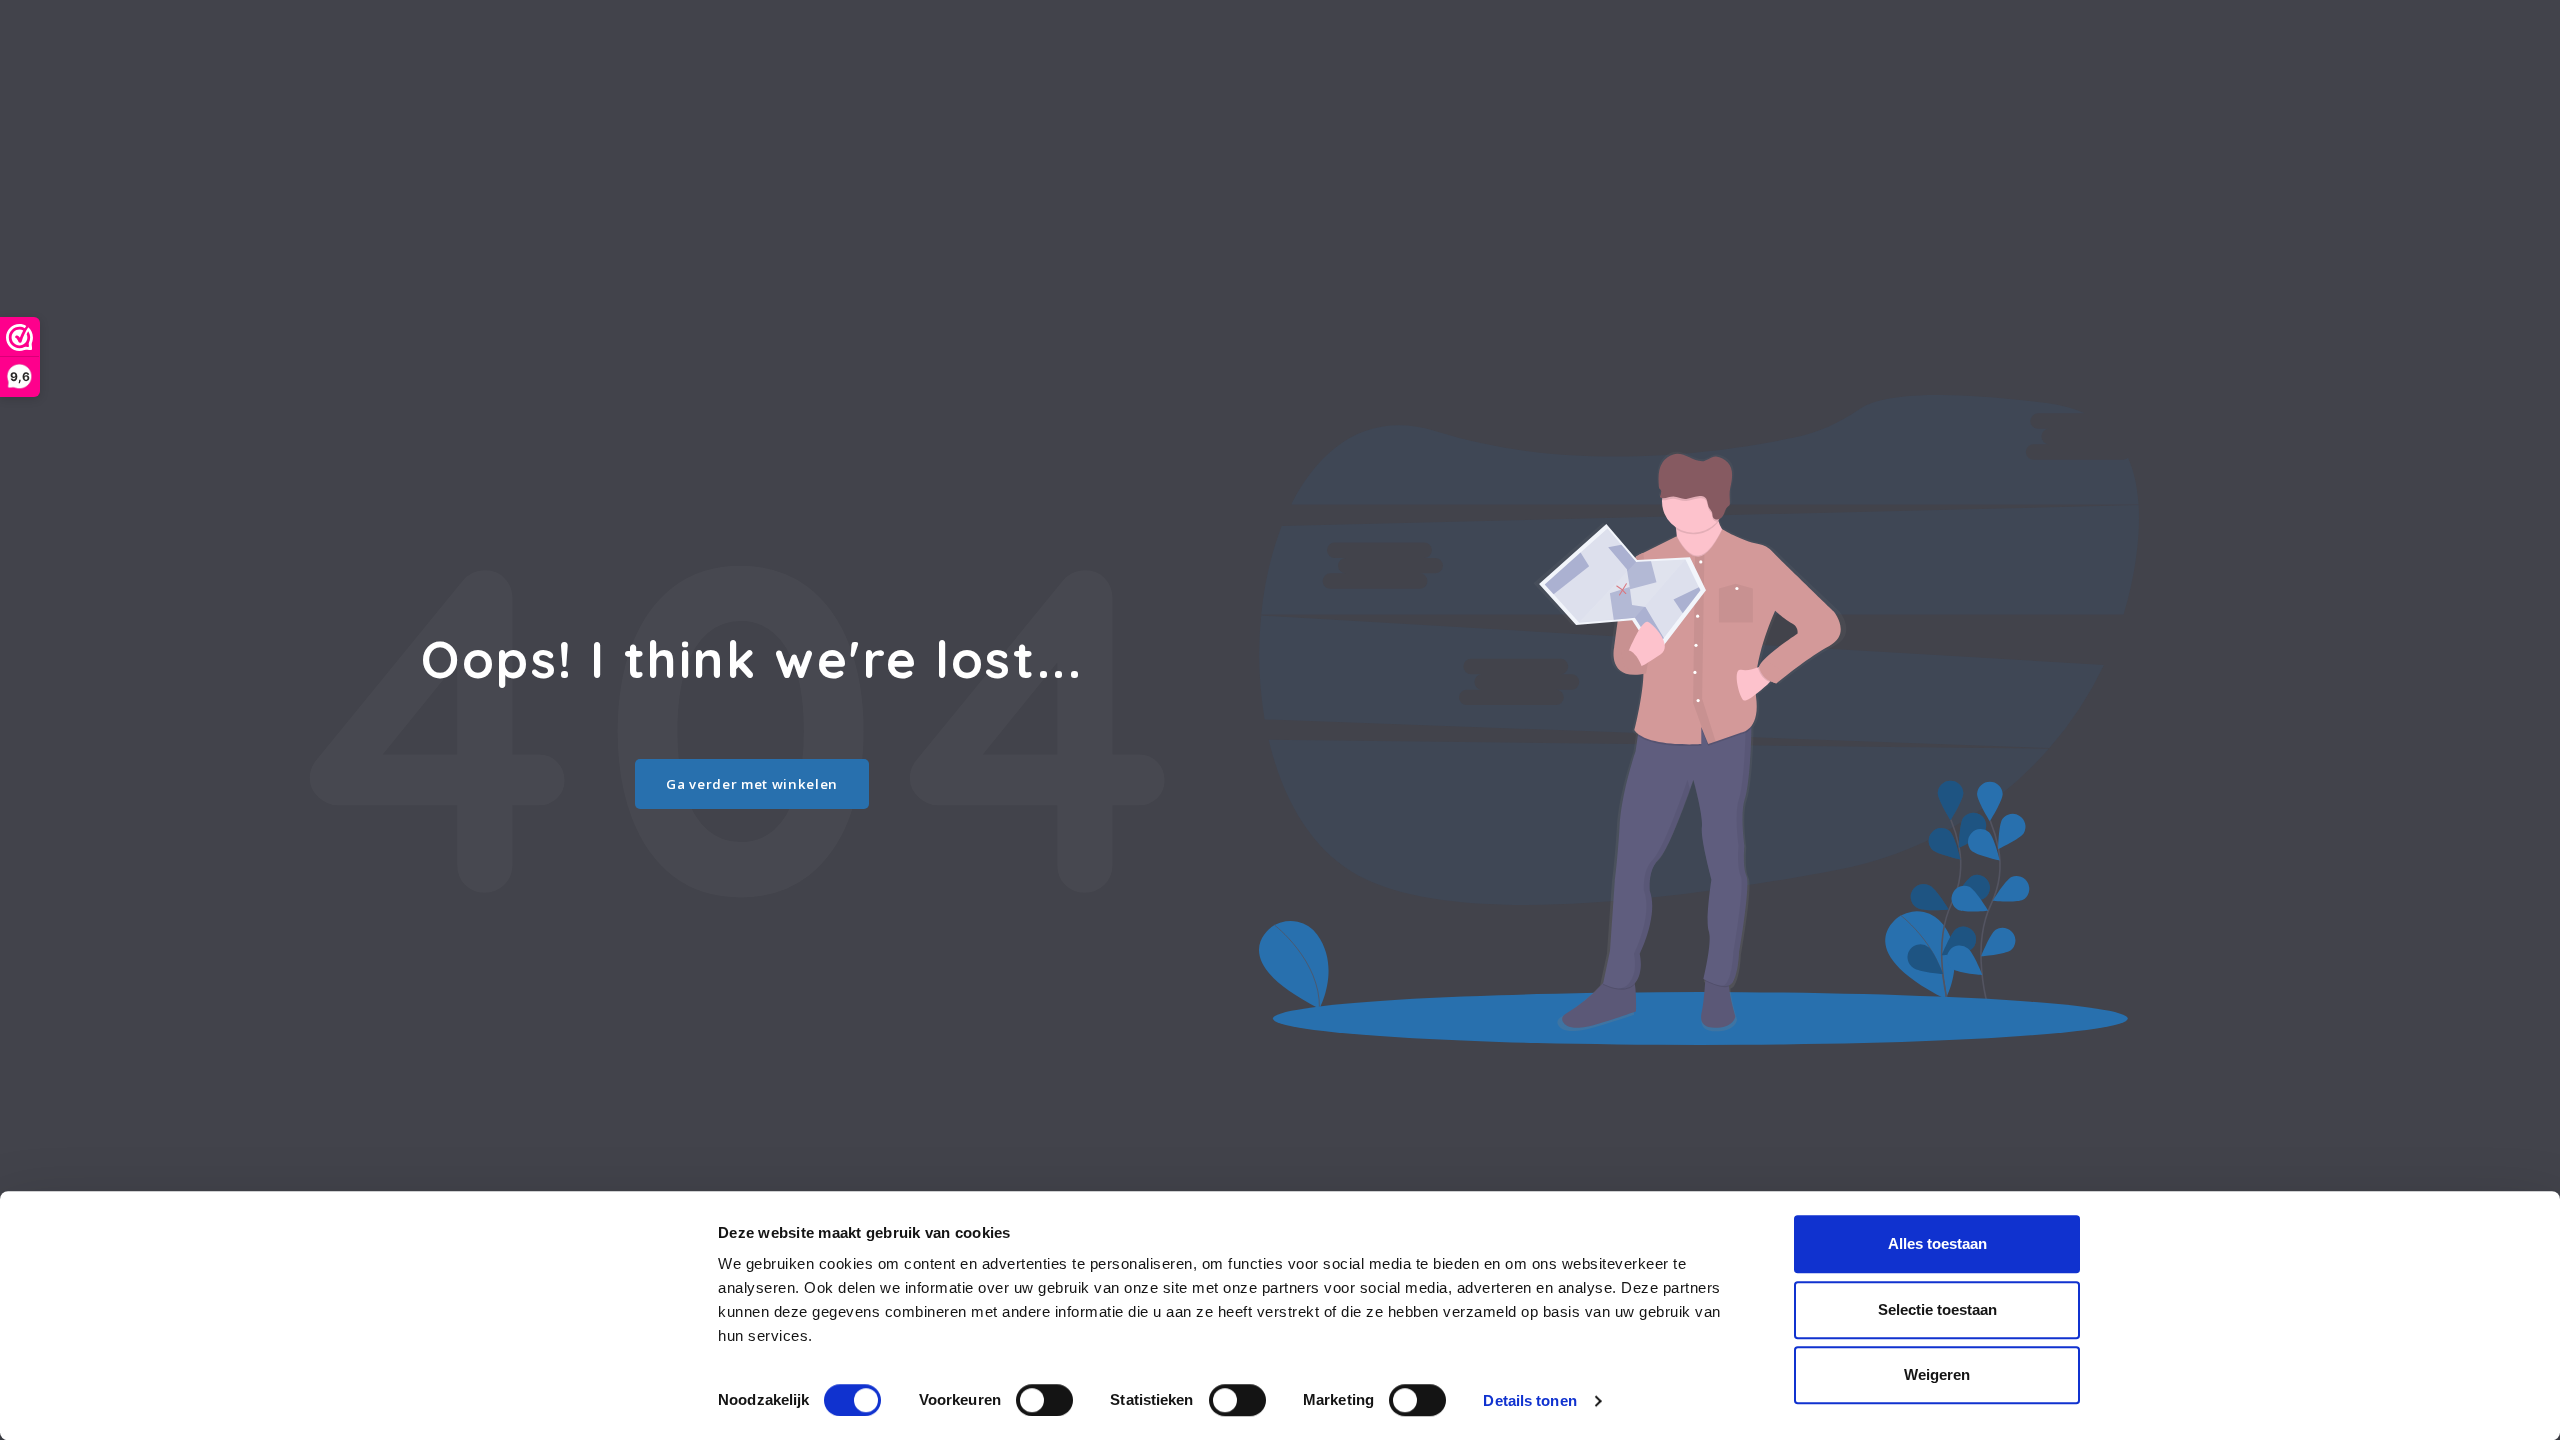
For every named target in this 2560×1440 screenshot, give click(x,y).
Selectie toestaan (1937, 1309)
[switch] (1044, 1400)
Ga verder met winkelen (752, 784)
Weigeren (1937, 1374)
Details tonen (1529, 1400)
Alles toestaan (1937, 1243)
